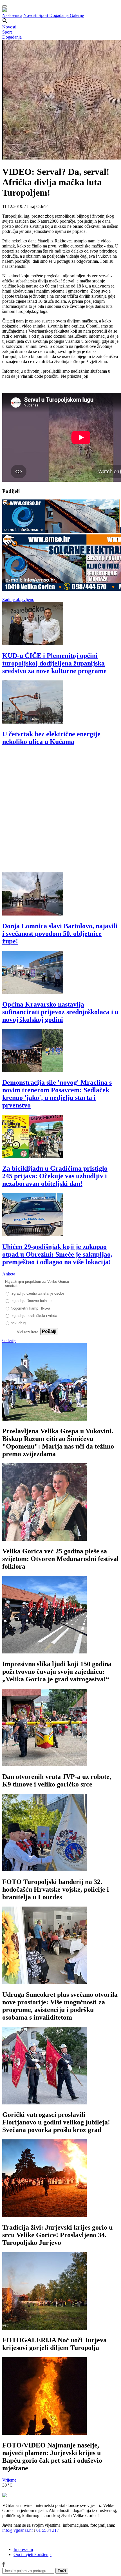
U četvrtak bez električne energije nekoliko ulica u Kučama (51, 738)
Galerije (77, 15)
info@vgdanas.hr (18, 2530)
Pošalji (49, 1331)
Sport (44, 15)
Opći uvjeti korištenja (33, 2554)
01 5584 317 (48, 2530)
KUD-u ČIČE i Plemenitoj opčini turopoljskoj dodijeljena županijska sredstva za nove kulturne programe (54, 663)
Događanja (60, 15)
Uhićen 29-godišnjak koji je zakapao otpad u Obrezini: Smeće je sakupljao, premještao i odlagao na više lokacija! (57, 1254)
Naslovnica (12, 15)
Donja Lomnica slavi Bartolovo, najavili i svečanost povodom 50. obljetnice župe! (60, 934)
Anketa (9, 1274)
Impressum (23, 2549)
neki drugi (19, 1323)
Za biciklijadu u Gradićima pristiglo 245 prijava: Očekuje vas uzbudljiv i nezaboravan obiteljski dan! (55, 1176)
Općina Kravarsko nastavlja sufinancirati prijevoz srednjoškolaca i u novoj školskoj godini (60, 1012)
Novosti (31, 15)
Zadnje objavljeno (18, 599)
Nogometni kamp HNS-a (30, 1308)
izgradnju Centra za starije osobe (37, 1293)
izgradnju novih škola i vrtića (34, 1316)
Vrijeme (9, 2480)
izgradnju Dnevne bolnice (31, 1301)
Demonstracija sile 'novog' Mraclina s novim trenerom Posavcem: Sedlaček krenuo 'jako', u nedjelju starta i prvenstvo (57, 1094)
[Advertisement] (60, 812)
